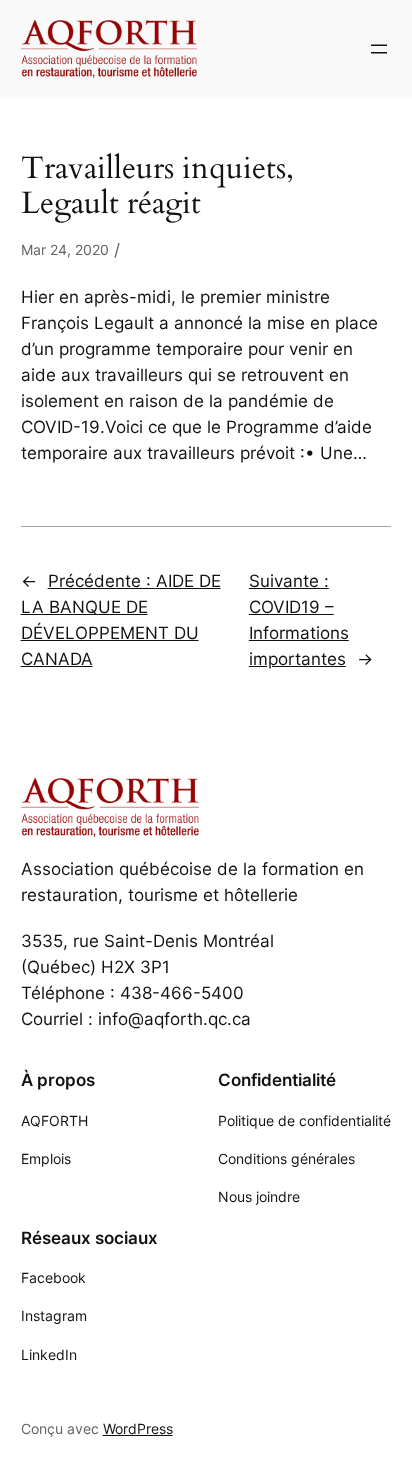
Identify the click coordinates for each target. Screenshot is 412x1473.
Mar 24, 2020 (65, 249)
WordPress (138, 1428)
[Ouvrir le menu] (379, 49)
